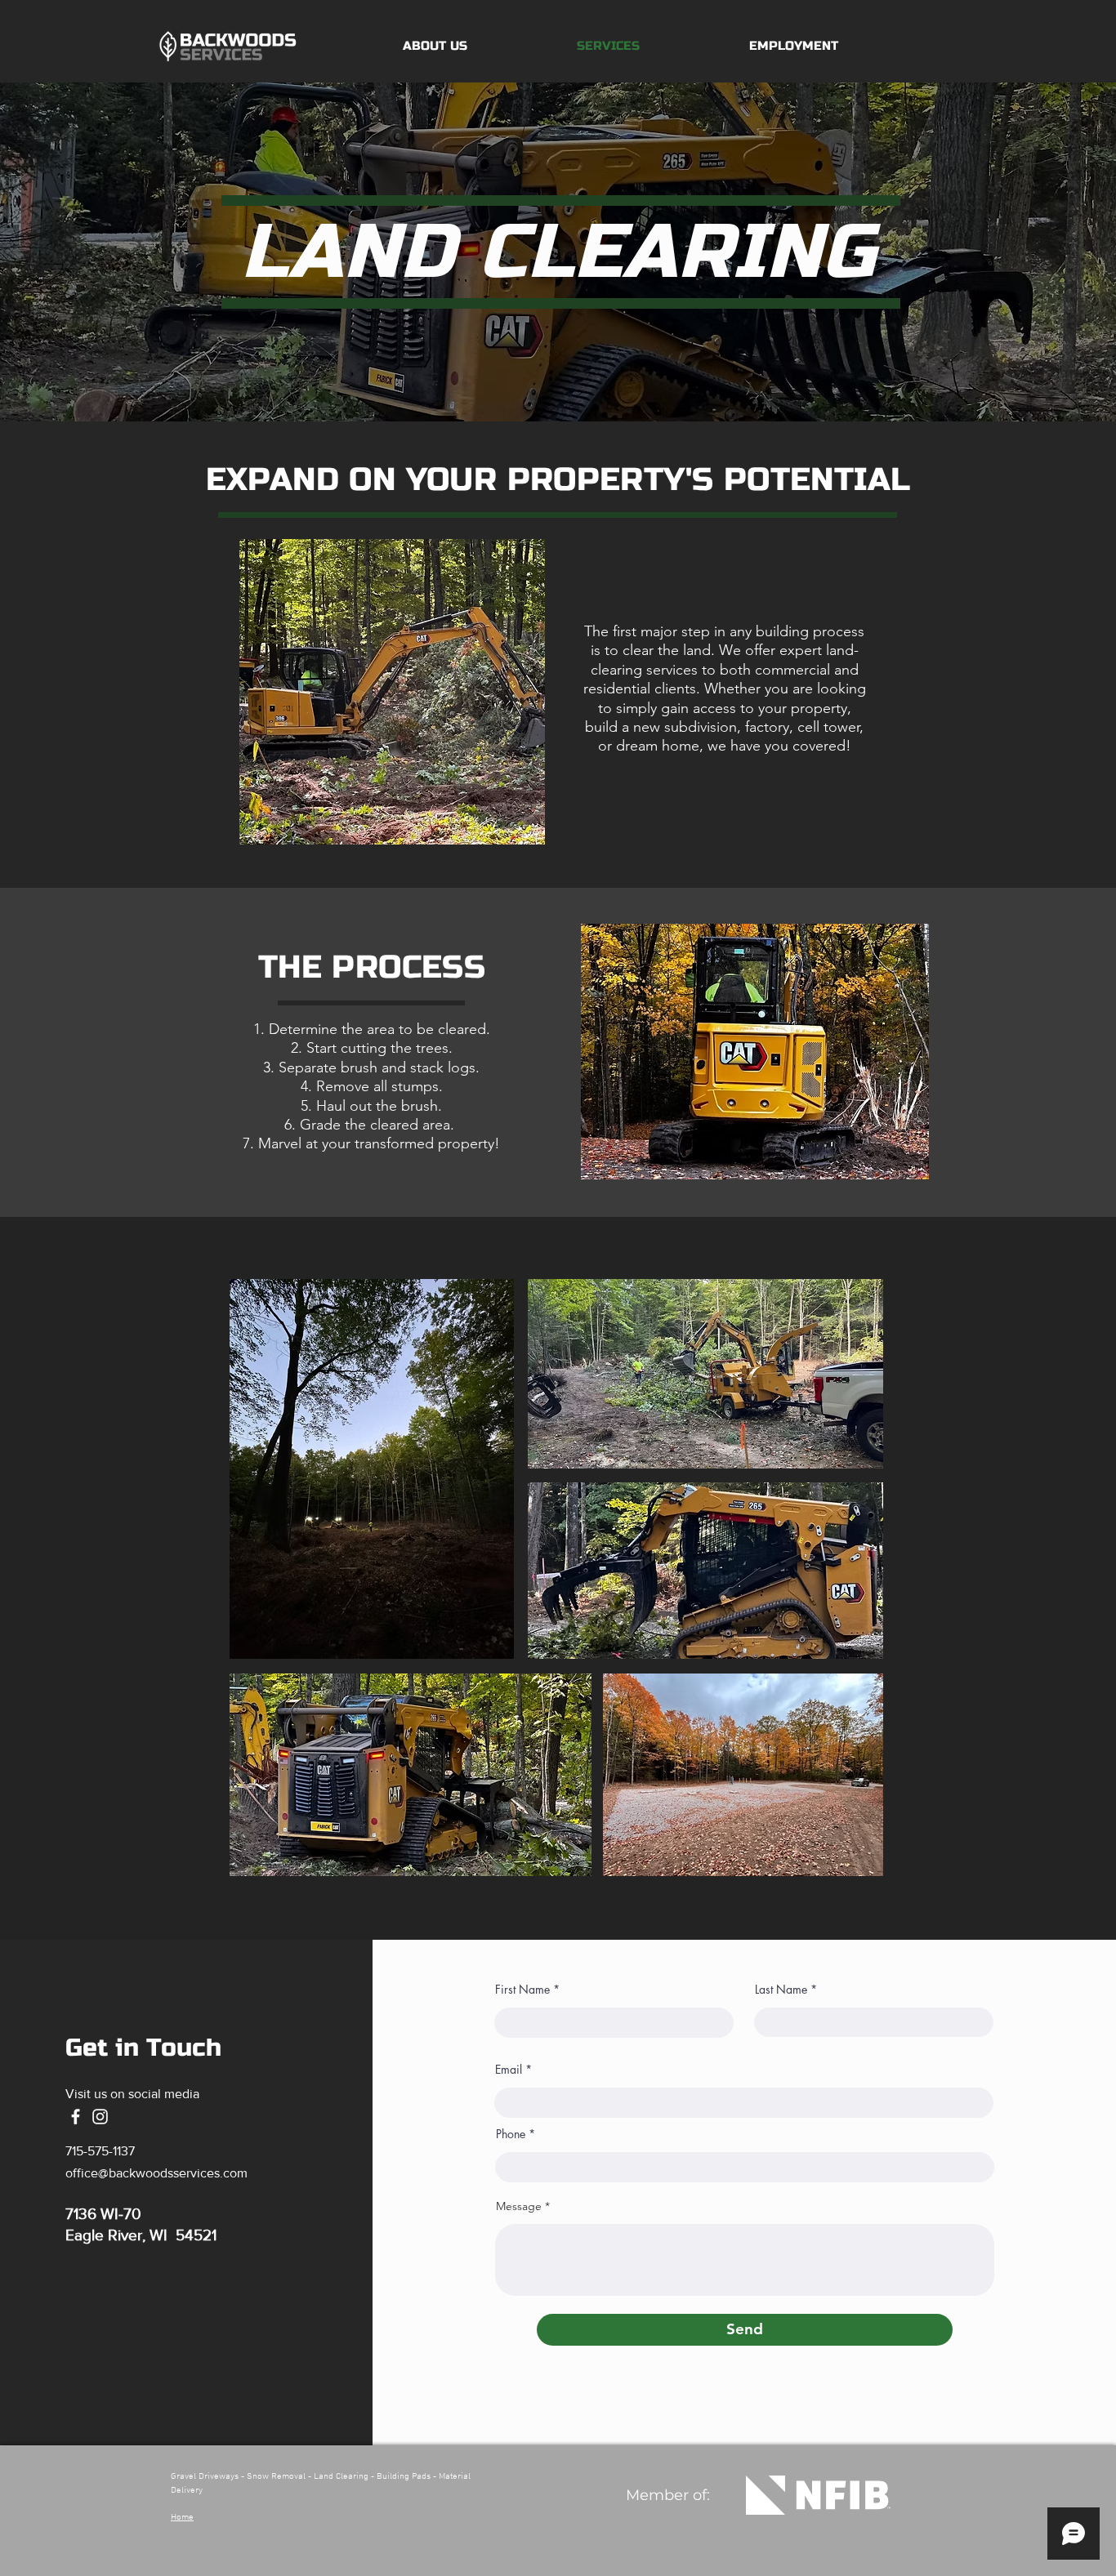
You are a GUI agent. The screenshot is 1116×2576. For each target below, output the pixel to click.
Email (509, 2070)
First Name (522, 1990)
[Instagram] (100, 2117)
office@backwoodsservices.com (156, 2173)
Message (519, 2206)
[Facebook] (76, 2117)
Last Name (781, 1990)
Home (182, 2518)
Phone (511, 2134)
